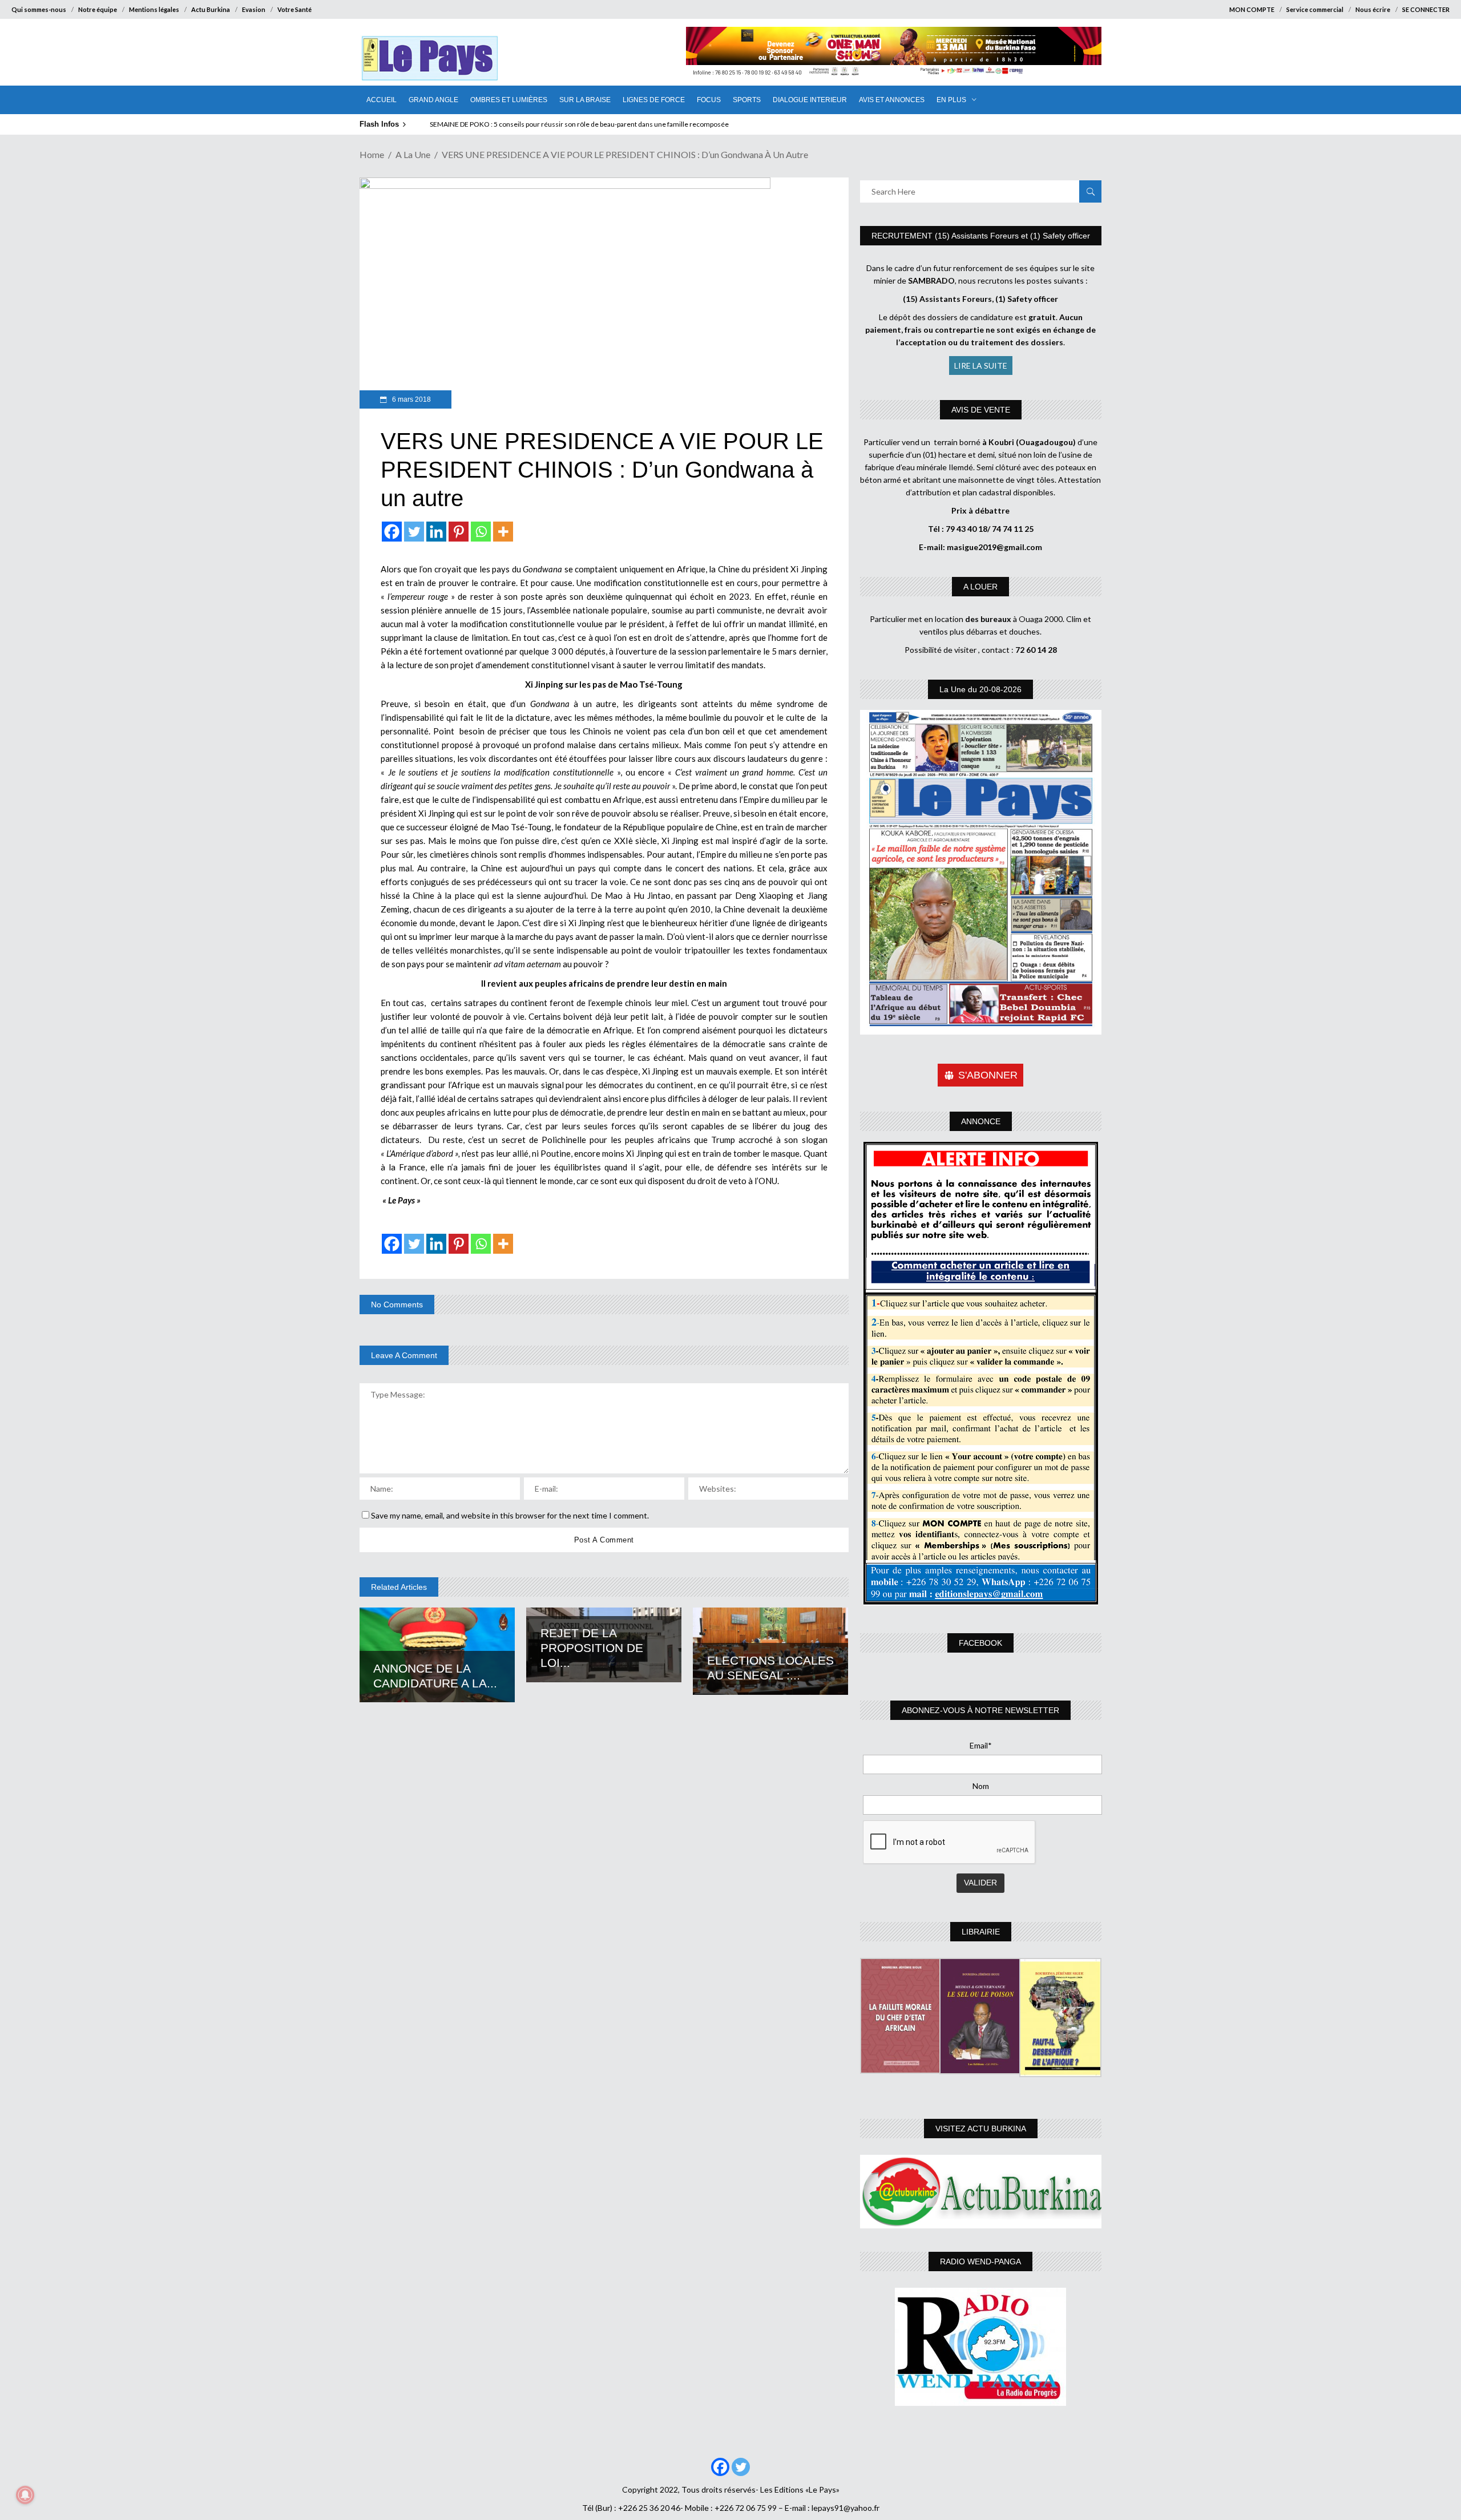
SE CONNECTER (1426, 9)
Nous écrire (1373, 9)
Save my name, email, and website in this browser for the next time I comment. (510, 1515)
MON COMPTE (1252, 9)
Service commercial (1315, 9)
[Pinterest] (459, 532)
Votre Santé (294, 9)
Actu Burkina (211, 9)
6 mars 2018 (411, 399)
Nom (981, 1786)
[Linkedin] (436, 532)
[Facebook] (392, 532)
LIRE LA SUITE (981, 366)
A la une (413, 154)
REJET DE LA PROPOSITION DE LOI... (592, 1648)
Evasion (254, 9)
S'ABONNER (988, 1075)
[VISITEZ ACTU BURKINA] (981, 2192)
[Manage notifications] (25, 2495)
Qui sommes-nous (39, 9)
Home (372, 154)
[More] (503, 532)
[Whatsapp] (481, 532)
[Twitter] (414, 532)
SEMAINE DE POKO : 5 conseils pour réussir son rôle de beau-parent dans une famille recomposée (579, 124)
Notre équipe (98, 9)
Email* (981, 1745)
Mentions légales (154, 9)
